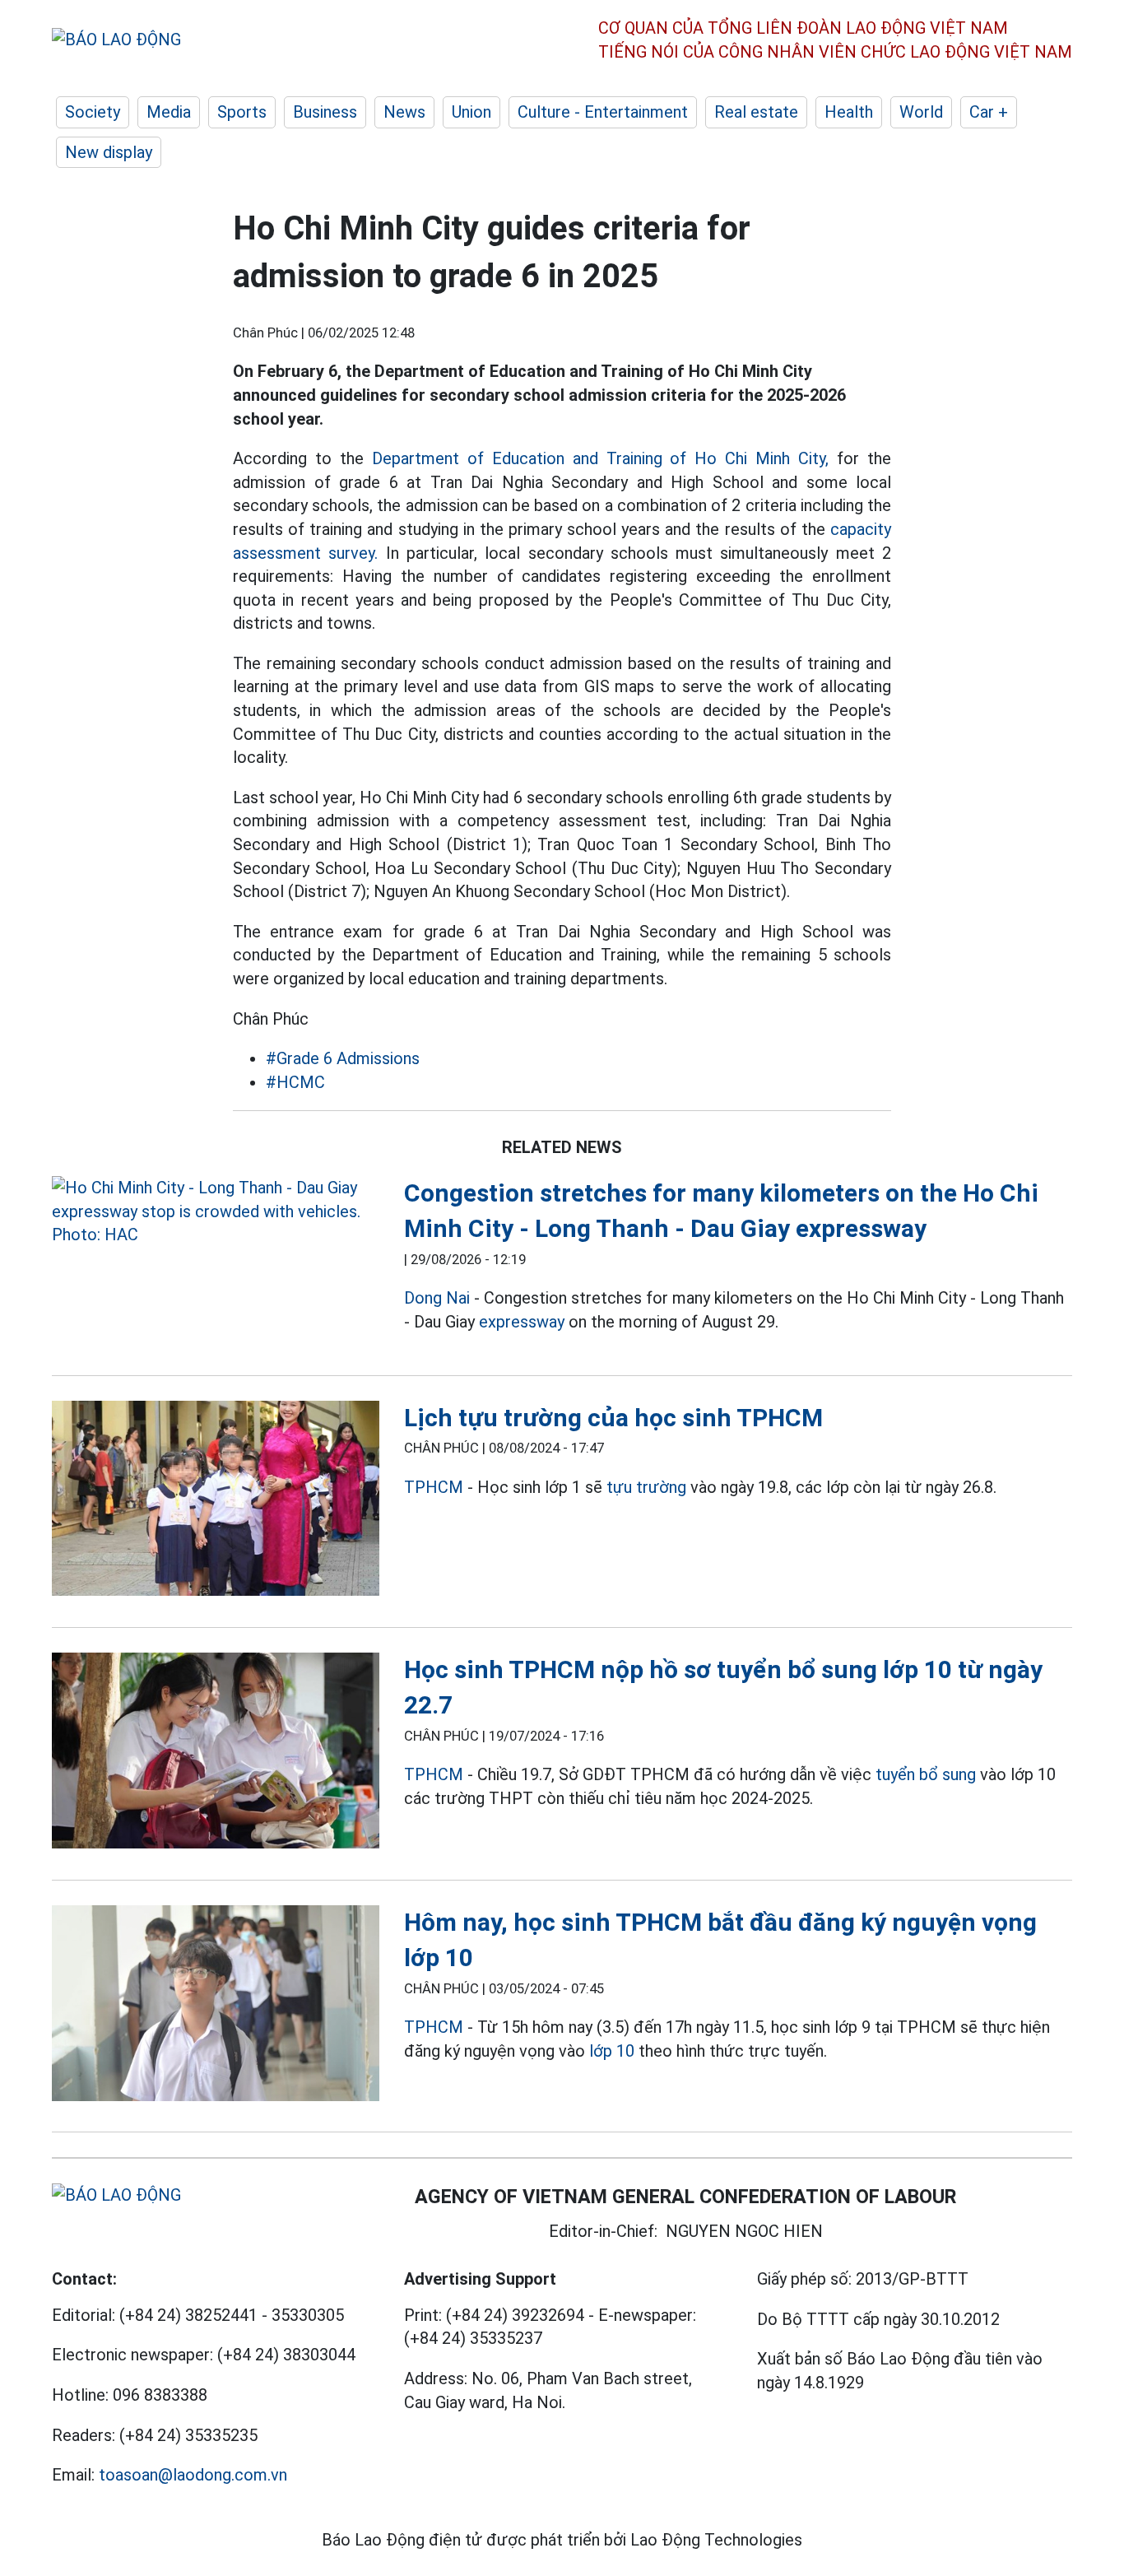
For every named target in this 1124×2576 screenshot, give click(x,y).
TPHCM (434, 1487)
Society (93, 112)
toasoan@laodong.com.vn (193, 2475)
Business (325, 112)
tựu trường (646, 1487)
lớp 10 (612, 2051)
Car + (989, 112)
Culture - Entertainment (603, 112)
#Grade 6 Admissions (343, 1058)
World (921, 112)
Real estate (756, 112)
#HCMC (295, 1082)
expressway (522, 1322)
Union (471, 112)
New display (109, 152)
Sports (242, 112)
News (404, 112)
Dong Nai (437, 1298)
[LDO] (216, 1211)
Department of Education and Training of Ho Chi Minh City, (600, 458)
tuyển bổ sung (926, 1774)
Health (849, 112)
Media (169, 112)
